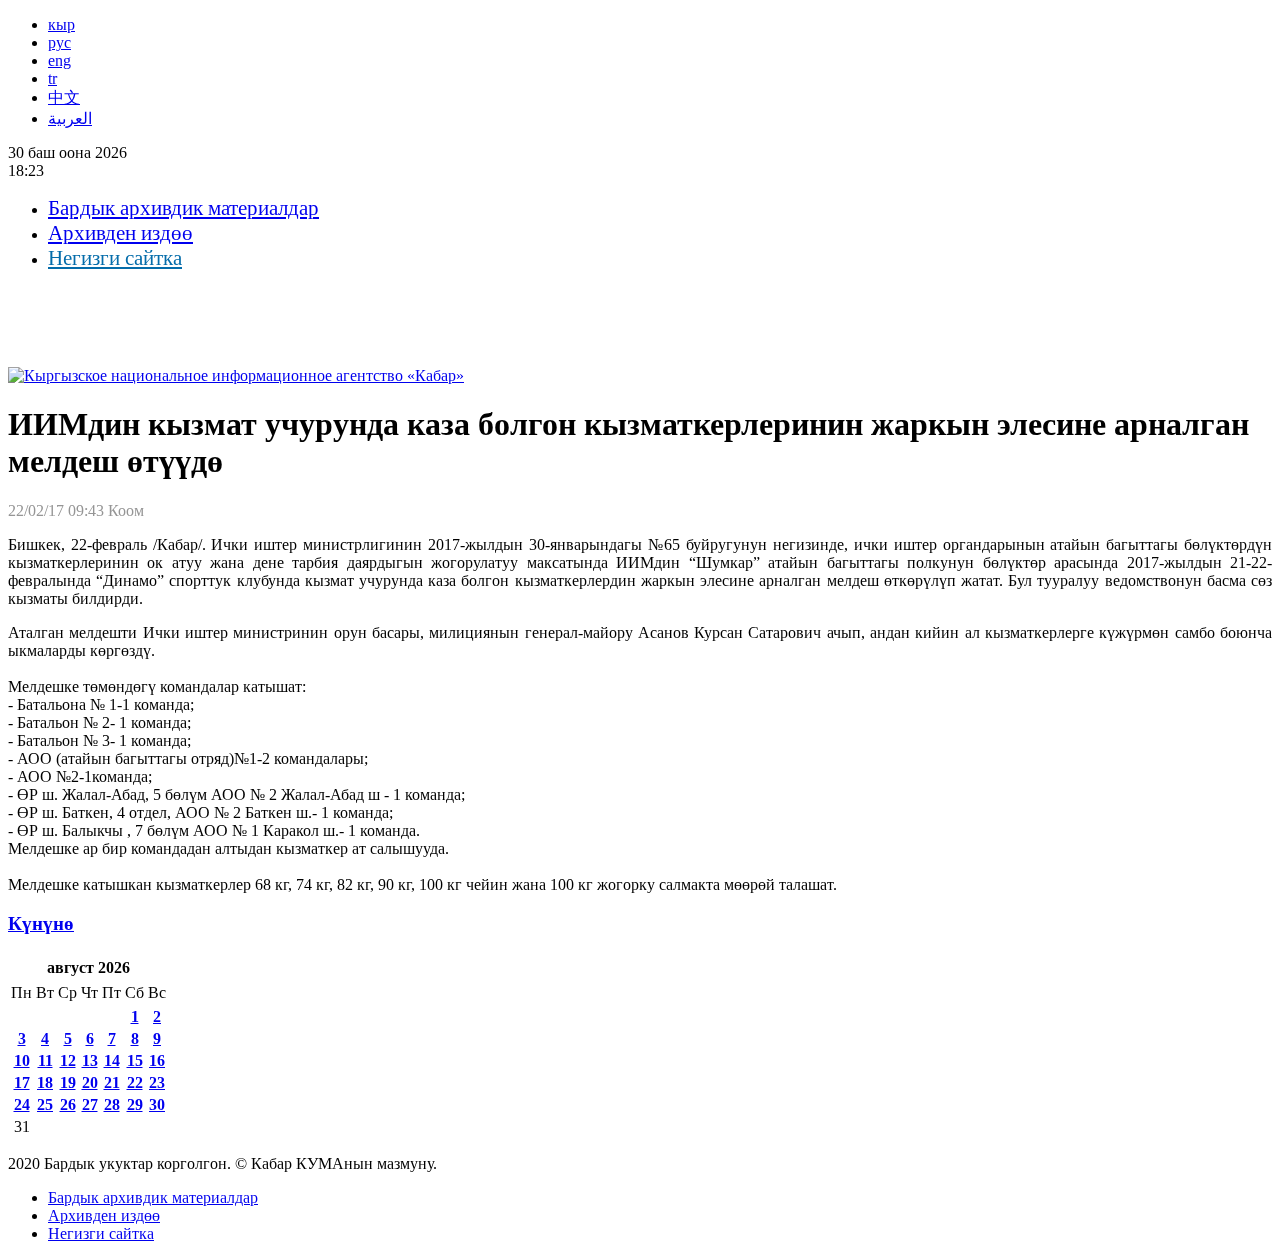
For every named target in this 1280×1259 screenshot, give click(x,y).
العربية (70, 118)
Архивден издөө (120, 233)
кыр (61, 24)
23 (157, 1082)
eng (59, 60)
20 (90, 1082)
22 (135, 1082)
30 (157, 1104)
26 (68, 1104)
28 (112, 1104)
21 (112, 1082)
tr (52, 78)
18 (45, 1082)
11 (45, 1060)
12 (68, 1060)
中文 (64, 97)
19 (68, 1082)
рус (59, 42)
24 (22, 1104)
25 (45, 1104)
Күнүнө (41, 923)
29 (135, 1104)
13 (90, 1060)
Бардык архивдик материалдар (183, 208)
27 (90, 1104)
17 (22, 1082)
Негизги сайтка (115, 258)
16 (157, 1060)
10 (22, 1060)
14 (112, 1060)
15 (135, 1060)
